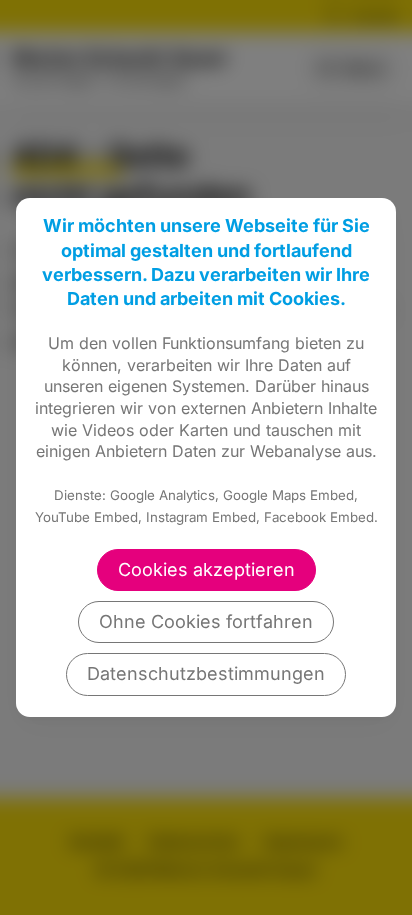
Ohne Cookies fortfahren (206, 621)
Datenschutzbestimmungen (206, 673)
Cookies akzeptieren (206, 569)
